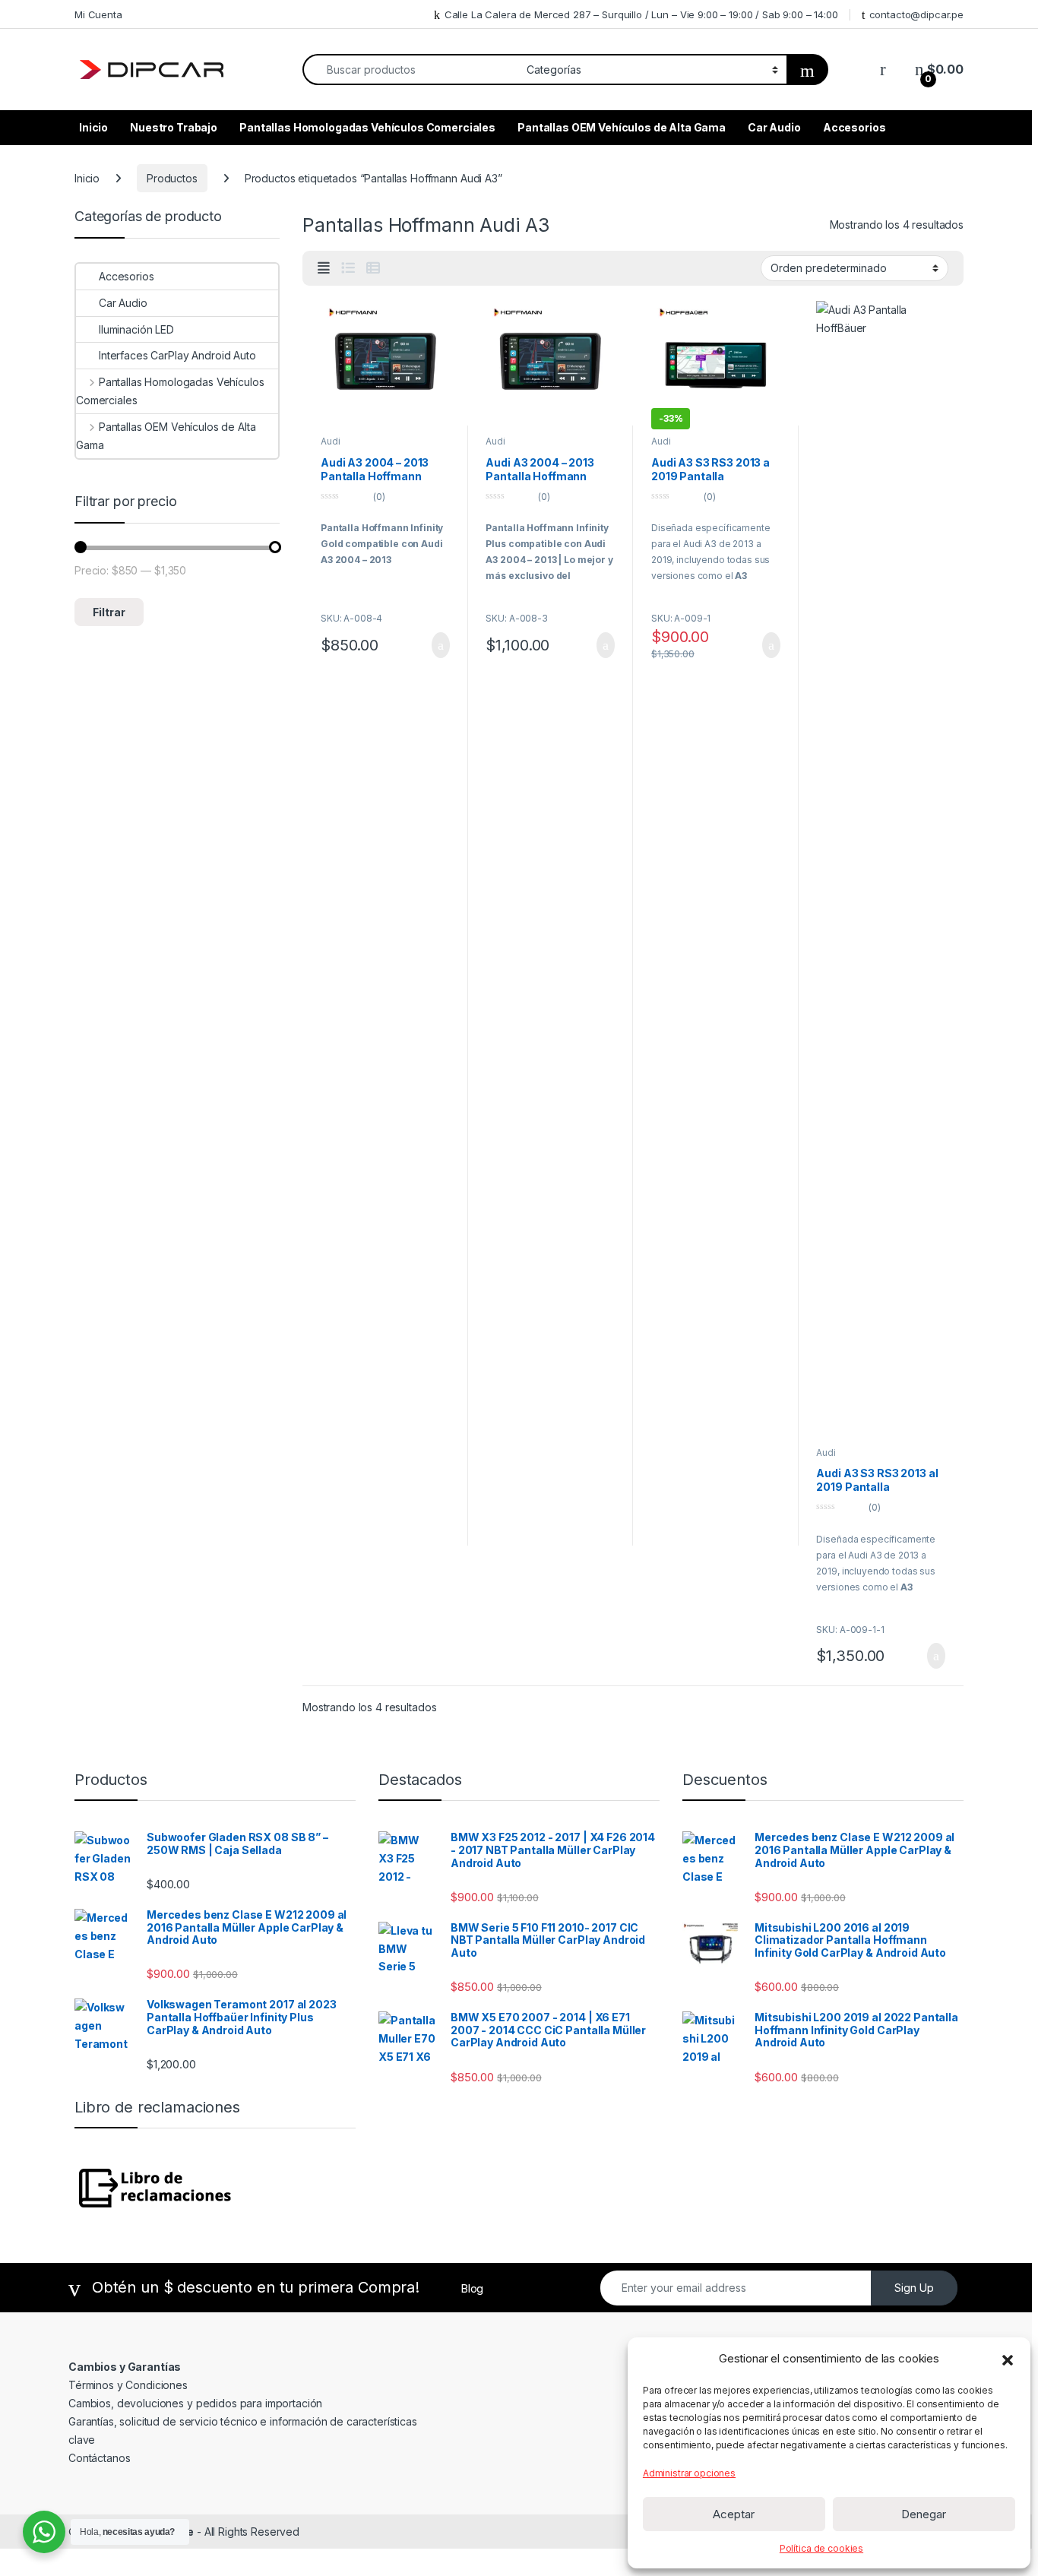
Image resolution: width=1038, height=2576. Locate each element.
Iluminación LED (136, 329)
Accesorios (854, 127)
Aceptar (734, 2514)
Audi (330, 441)
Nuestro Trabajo (174, 127)
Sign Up (914, 2288)
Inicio (93, 127)
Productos (172, 178)
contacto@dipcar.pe (916, 14)
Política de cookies (821, 2548)
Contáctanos (99, 2458)
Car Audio (774, 127)
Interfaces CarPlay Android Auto (177, 355)
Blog (472, 2288)
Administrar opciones (689, 2473)
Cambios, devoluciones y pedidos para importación (195, 2403)
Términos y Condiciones (128, 2385)
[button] (1008, 2359)
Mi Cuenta (98, 14)
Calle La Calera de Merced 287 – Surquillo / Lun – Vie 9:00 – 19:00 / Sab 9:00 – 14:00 (641, 14)
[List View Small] (373, 268)
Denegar (924, 2514)
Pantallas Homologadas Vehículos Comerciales (367, 127)
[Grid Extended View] (324, 268)
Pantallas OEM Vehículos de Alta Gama (622, 127)
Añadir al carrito (434, 645)
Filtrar (109, 612)
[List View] (348, 268)
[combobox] (410, 70)
